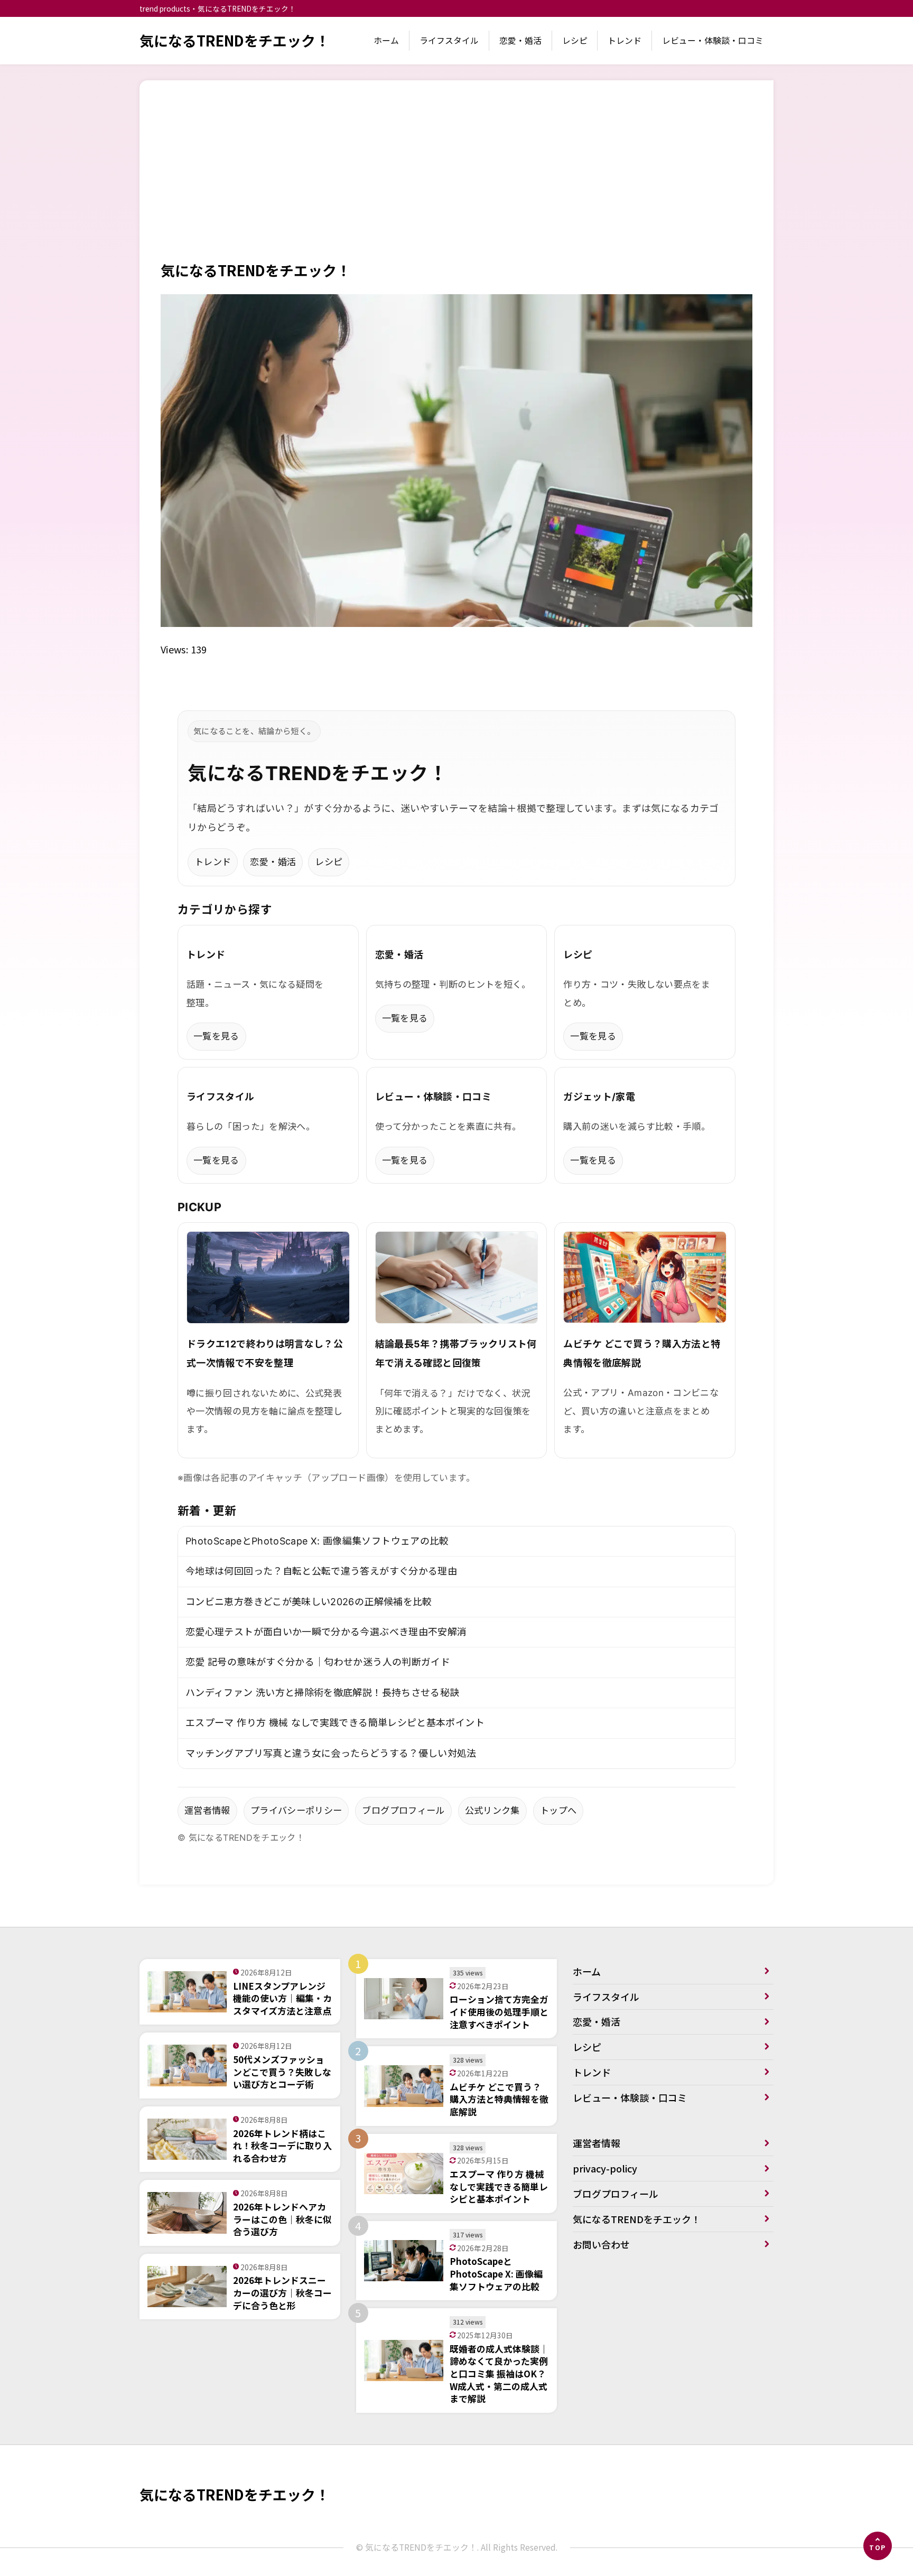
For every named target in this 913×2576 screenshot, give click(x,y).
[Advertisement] (456, 181)
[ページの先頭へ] (878, 2546)
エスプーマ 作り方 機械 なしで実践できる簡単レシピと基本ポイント (335, 1723)
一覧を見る (216, 1036)
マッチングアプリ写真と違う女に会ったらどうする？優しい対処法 (331, 1753)
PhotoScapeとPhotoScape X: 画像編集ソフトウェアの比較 (317, 1541)
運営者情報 (207, 1810)
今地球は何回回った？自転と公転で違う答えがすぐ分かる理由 (321, 1571)
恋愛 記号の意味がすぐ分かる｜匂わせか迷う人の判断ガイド (318, 1662)
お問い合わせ (601, 2244)
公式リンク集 (492, 1810)
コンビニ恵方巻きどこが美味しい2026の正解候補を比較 (309, 1602)
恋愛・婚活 (520, 40)
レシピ (575, 40)
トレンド (625, 40)
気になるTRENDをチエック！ (235, 40)
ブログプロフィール (403, 1810)
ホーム (386, 40)
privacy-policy (605, 2168)
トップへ (558, 1810)
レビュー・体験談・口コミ (713, 40)
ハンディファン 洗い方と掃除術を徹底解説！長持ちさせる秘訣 (322, 1693)
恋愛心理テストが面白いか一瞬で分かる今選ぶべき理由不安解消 (326, 1632)
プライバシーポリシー (296, 1810)
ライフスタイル (449, 40)
